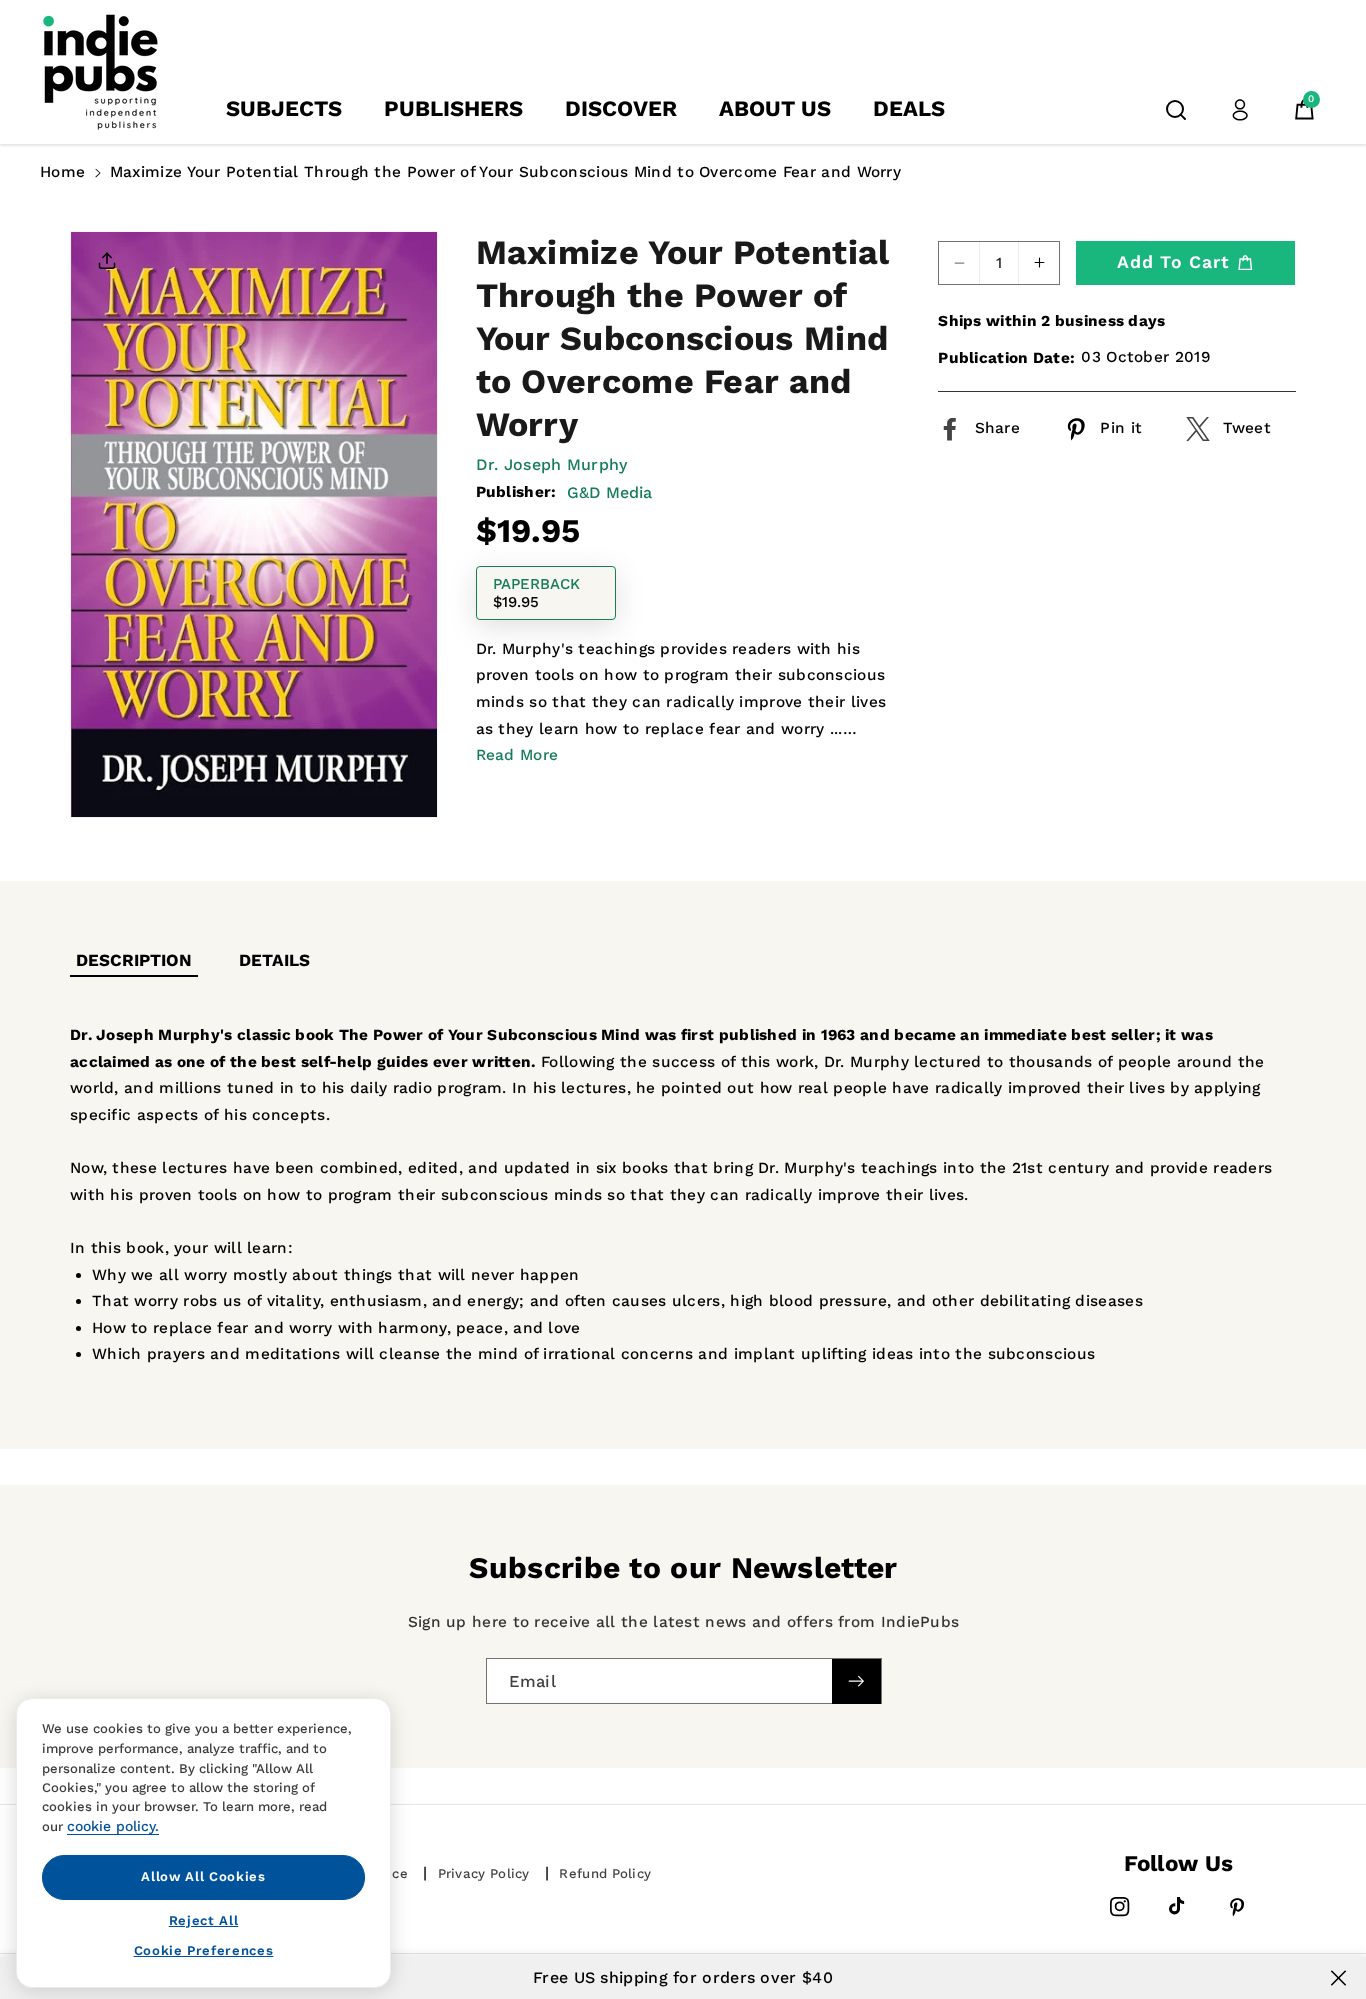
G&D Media (609, 492)
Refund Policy (605, 1873)
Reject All (204, 1919)
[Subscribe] (856, 1681)
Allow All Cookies (203, 1876)
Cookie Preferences (204, 1950)
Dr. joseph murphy (552, 464)
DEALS (909, 108)
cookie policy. (113, 1826)
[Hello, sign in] (1240, 110)
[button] (1176, 110)
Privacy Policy (484, 1873)
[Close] (1338, 1978)
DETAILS (274, 960)
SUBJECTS (284, 108)
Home (62, 172)
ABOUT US (775, 108)
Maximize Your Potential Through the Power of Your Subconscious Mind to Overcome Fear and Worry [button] (505, 172)
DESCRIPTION (134, 960)
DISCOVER (621, 108)
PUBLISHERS (453, 108)
